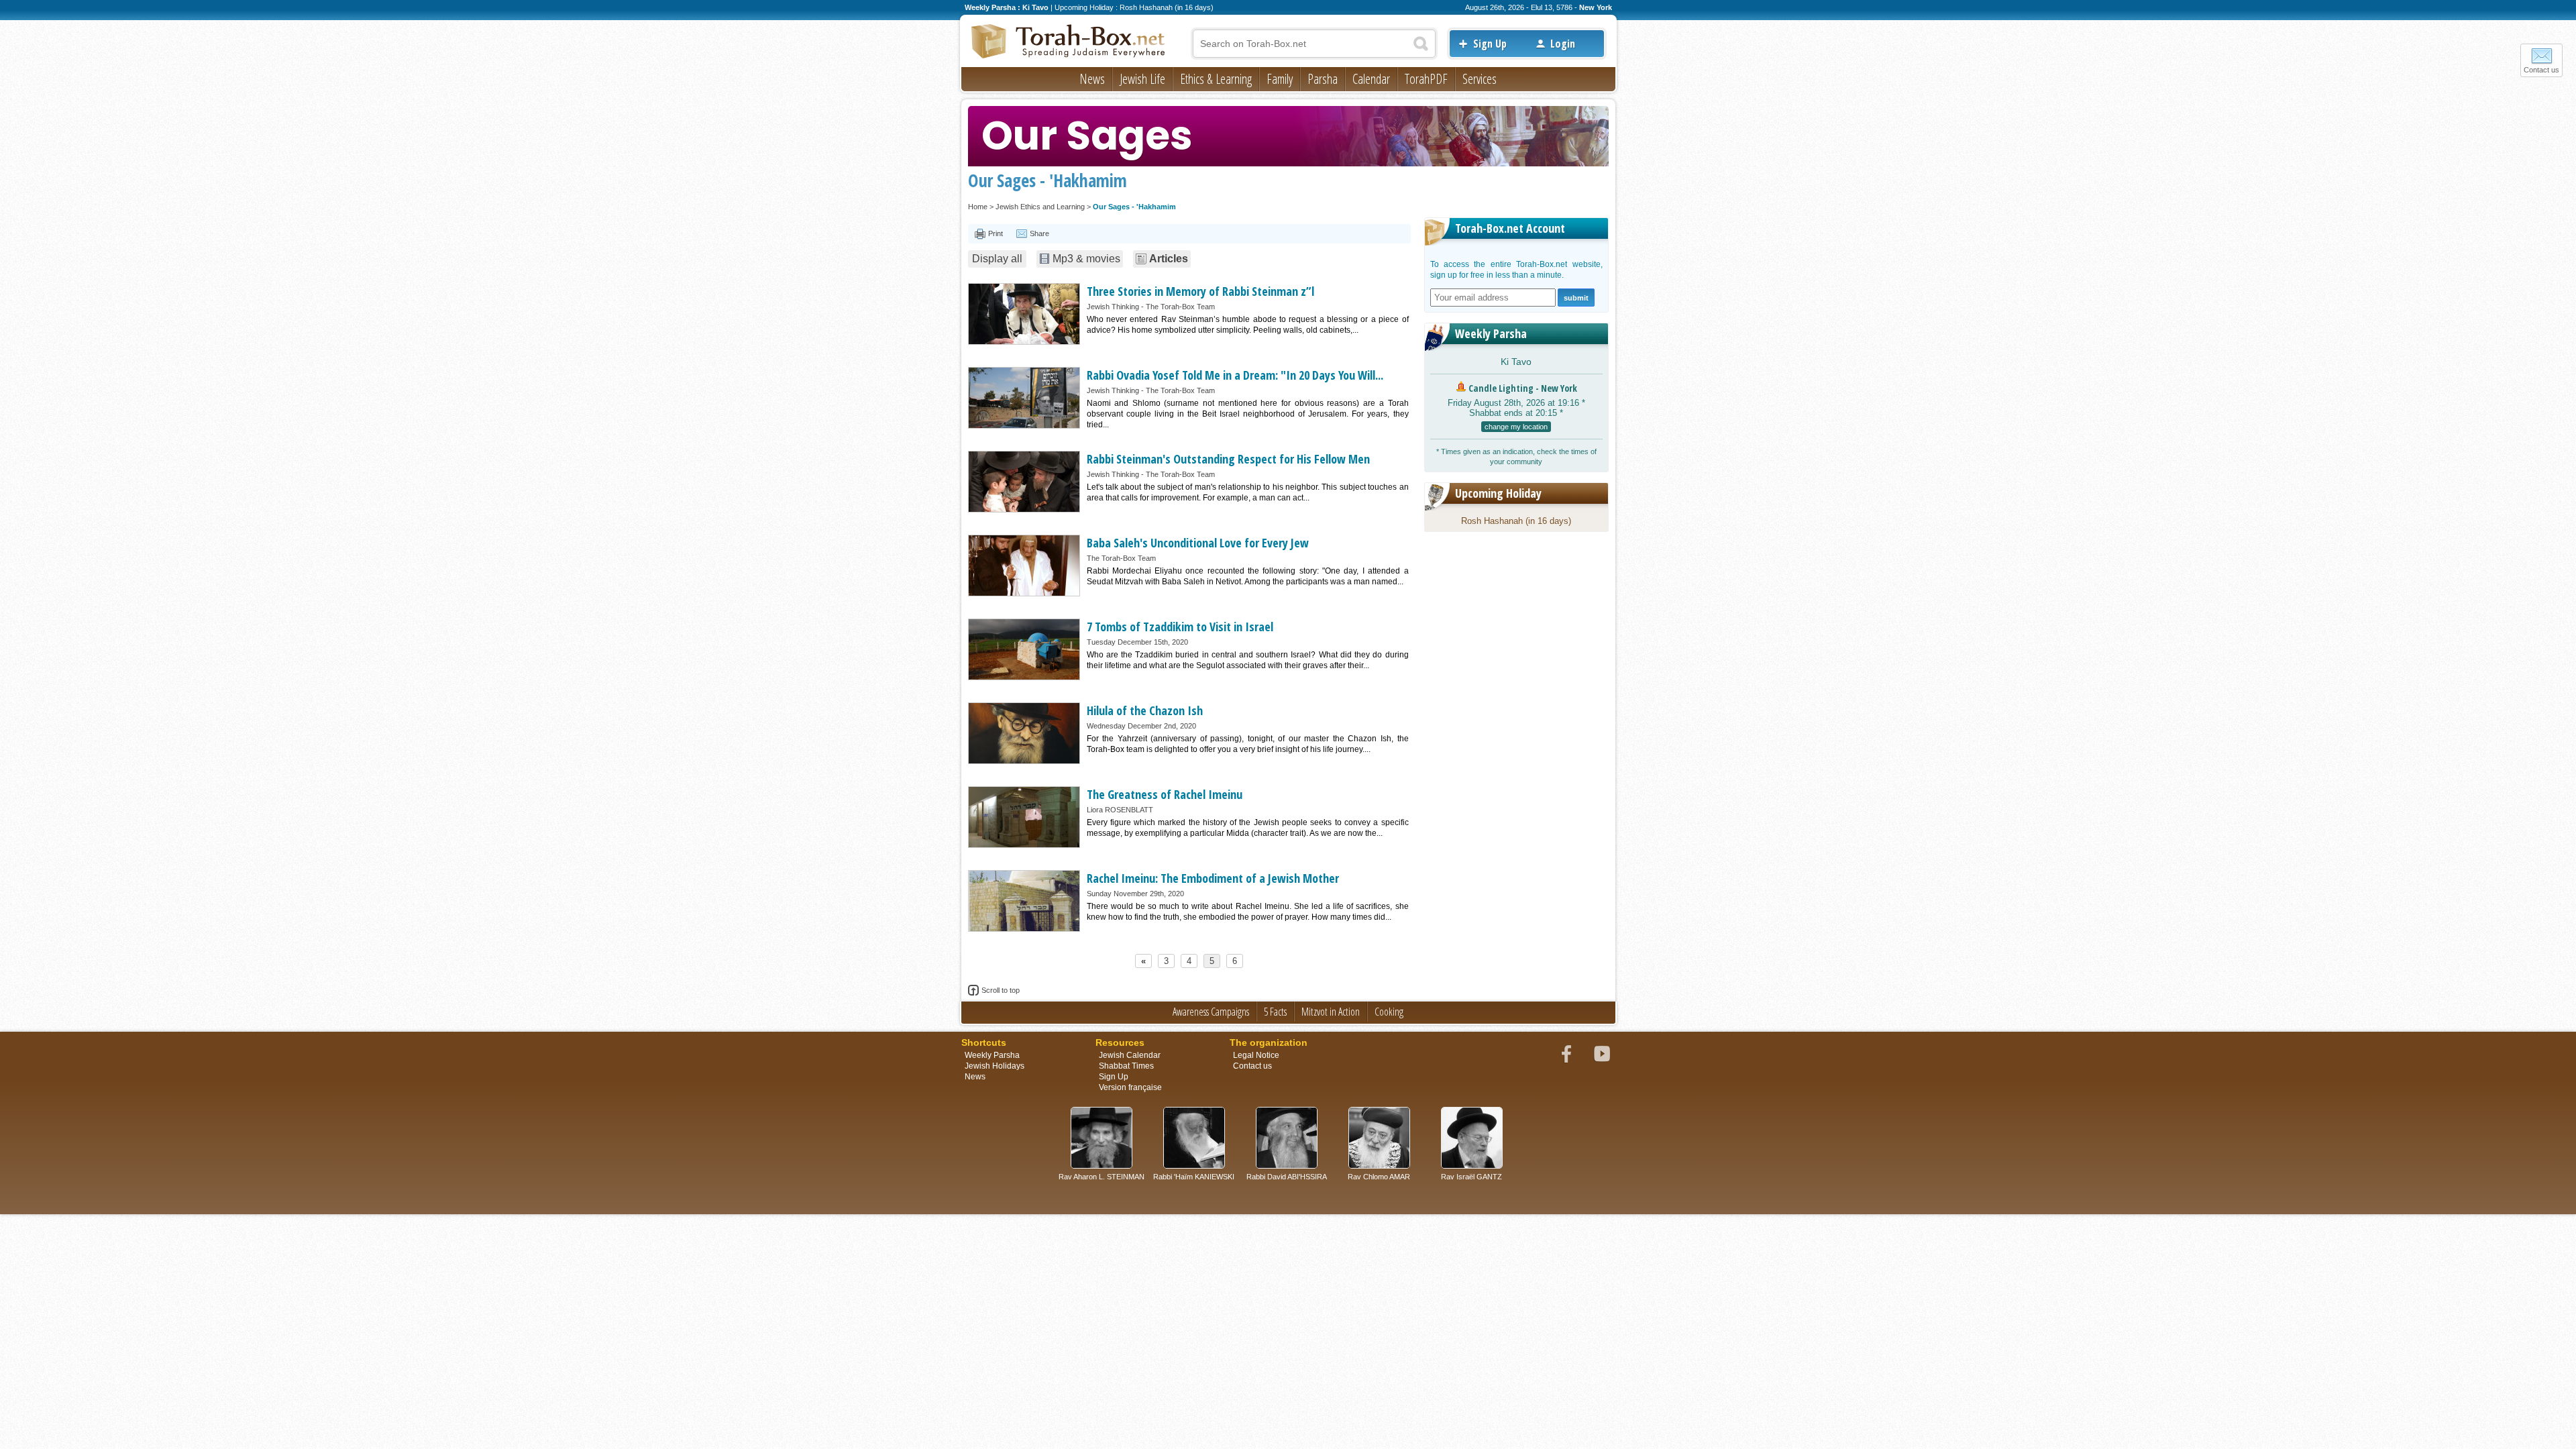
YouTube (1602, 1054)
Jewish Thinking (1113, 307)
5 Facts (1275, 1012)
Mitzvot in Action (1331, 1012)
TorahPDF (1426, 79)
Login (1563, 44)
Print (996, 233)
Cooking (1389, 1012)
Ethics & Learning (1216, 79)
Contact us (2541, 70)
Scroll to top (1001, 990)
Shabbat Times (1126, 1066)
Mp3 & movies (1086, 259)
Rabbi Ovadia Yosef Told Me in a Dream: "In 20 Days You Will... (1235, 375)
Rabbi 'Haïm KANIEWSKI (1194, 1177)
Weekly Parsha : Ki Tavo (1007, 7)
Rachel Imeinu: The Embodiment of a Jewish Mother (1213, 878)
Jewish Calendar (1130, 1055)
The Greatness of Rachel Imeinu (1165, 794)
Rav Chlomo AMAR (1379, 1177)
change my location (1516, 427)
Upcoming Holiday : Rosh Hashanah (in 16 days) (1134, 7)
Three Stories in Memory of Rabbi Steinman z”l (1200, 291)
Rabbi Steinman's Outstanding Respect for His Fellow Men (1228, 459)
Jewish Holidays (995, 1066)
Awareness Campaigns (1211, 1012)
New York (1596, 7)
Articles (1169, 259)
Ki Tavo (1516, 362)
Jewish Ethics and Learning (1040, 207)
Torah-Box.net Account (1510, 228)
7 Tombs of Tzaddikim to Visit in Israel (1180, 627)
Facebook (1566, 1054)
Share (1039, 233)
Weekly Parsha (1491, 333)
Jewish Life (1142, 79)
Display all (997, 259)
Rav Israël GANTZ (1471, 1177)
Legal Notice (1256, 1055)
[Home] (1069, 42)
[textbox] (1314, 44)
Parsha (1323, 79)
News (1092, 79)
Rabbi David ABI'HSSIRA (1287, 1177)
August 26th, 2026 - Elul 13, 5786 (1519, 7)
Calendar (1371, 79)
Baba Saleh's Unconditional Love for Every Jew (1198, 543)
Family (1280, 79)
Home (978, 207)
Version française (1130, 1087)
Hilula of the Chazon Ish (1145, 710)
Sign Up (1490, 44)
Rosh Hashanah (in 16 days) (1516, 521)
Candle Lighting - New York (1523, 388)
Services (1480, 79)
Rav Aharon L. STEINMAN (1102, 1177)
